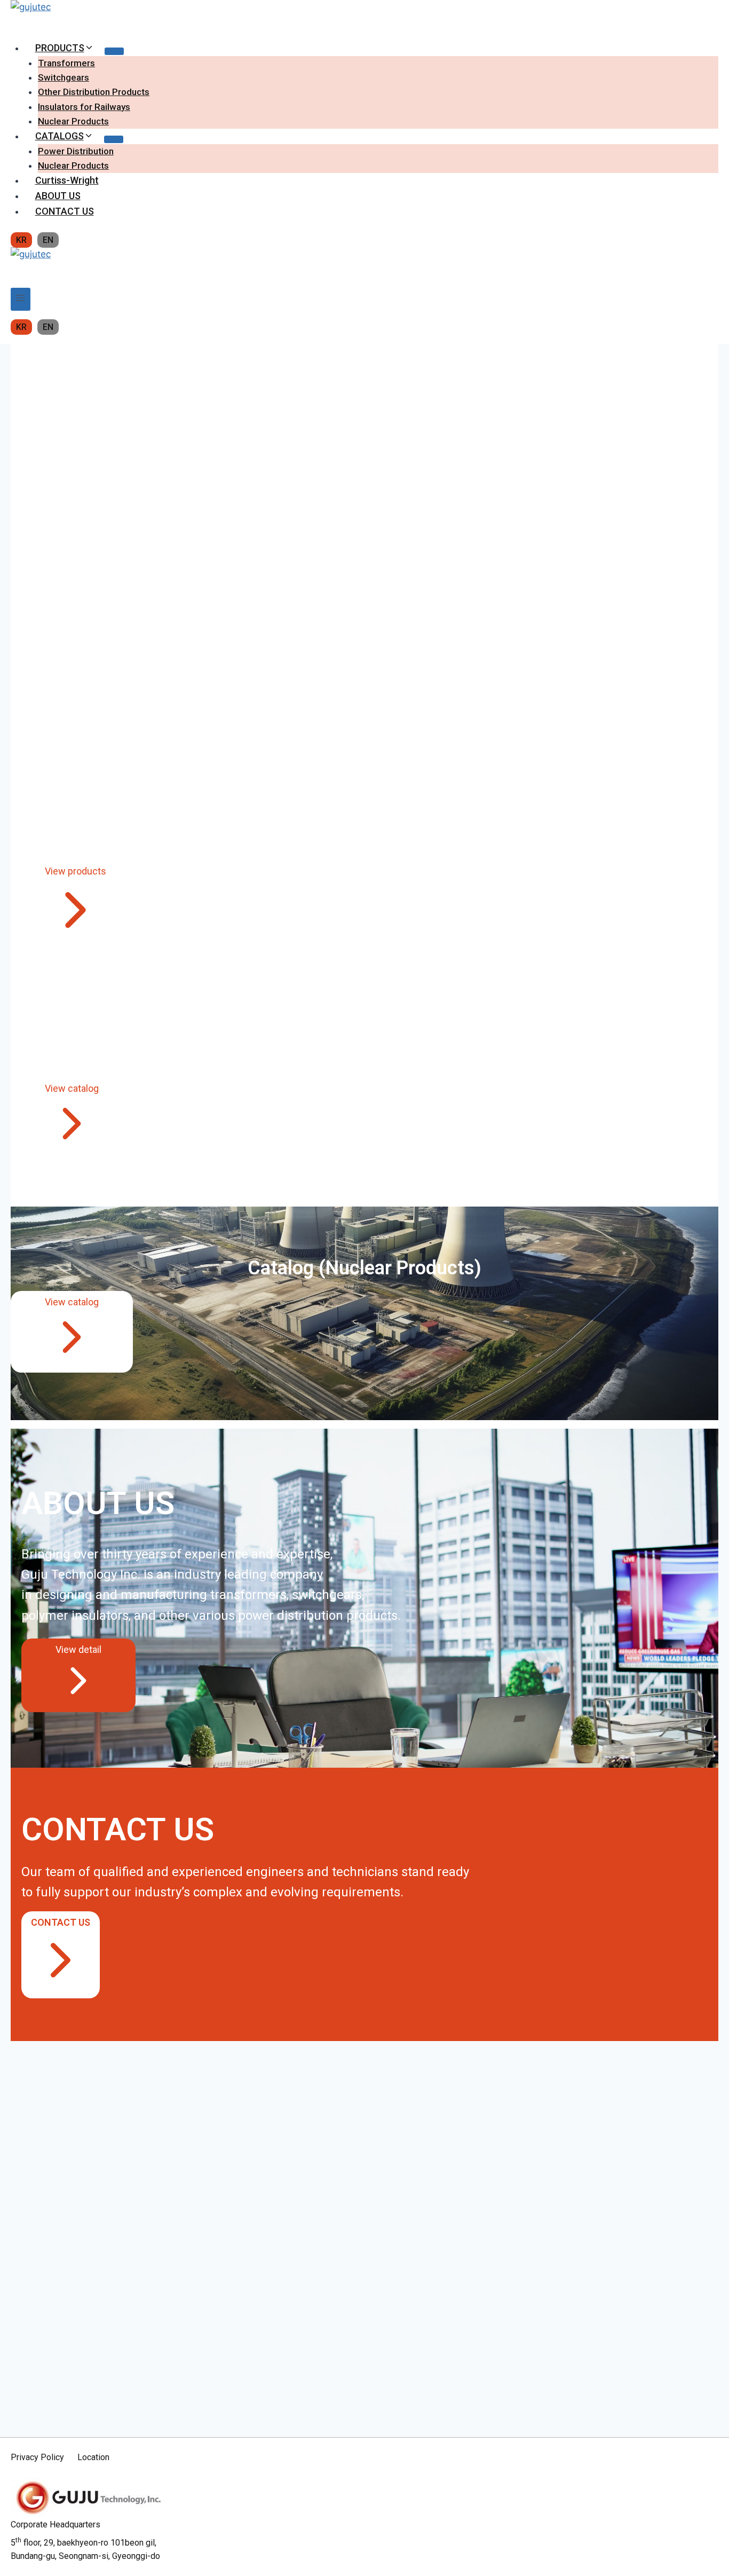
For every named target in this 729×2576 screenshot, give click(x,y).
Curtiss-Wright (67, 180)
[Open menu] (21, 299)
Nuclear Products (73, 121)
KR (21, 240)
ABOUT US (58, 196)
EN (48, 240)
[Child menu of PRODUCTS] (114, 51)
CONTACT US (65, 211)
